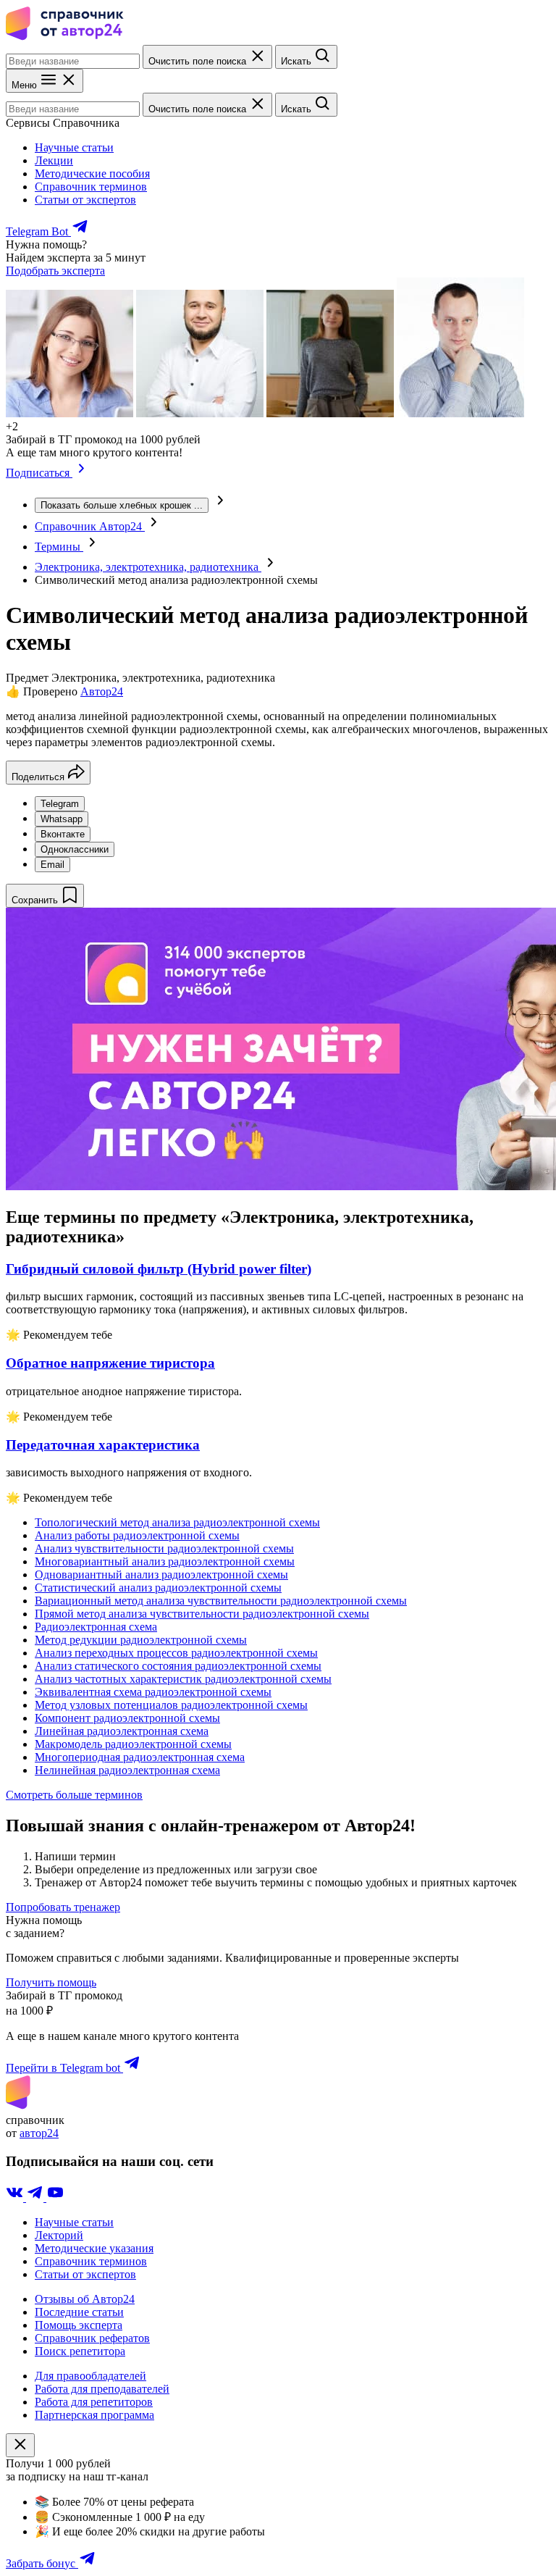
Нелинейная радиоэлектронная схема (127, 1770)
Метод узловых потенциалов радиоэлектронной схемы (171, 1705)
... (122, 505)
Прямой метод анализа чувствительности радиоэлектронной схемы (202, 1614)
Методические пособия (92, 173)
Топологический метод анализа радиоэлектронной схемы (177, 1522)
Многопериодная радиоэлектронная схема (140, 1757)
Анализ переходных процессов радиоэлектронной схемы (176, 1653)
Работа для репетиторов (94, 2402)
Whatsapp (62, 819)
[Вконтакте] (16, 2197)
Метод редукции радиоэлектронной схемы (141, 1640)
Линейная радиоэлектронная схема (122, 1731)
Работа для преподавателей (102, 2389)
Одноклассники (75, 849)
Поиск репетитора (80, 2351)
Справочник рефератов (92, 2338)
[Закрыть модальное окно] (20, 2445)
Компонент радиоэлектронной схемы (127, 1718)
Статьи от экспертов (85, 200)
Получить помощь (51, 1982)
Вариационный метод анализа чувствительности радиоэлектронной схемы (221, 1601)
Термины (59, 547)
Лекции (54, 160)
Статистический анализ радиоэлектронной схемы (158, 1588)
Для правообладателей (90, 2376)
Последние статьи (79, 2312)
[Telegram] (36, 2197)
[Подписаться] (81, 473)
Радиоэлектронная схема (96, 1627)
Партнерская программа (94, 2415)
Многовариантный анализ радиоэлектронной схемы (165, 1561)
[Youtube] (55, 2197)
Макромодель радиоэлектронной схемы (133, 1744)
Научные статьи (74, 147)
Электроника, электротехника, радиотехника (148, 567)
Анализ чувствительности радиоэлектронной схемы (164, 1548)
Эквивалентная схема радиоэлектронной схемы (153, 1692)
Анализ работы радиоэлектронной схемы (137, 1535)
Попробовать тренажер (63, 1907)
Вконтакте (63, 834)
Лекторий (59, 2235)
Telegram (60, 804)
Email (52, 865)
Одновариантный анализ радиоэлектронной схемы (161, 1575)
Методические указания (94, 2248)
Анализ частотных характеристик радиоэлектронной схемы (183, 1679)
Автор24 (102, 691)
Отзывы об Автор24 (85, 2299)
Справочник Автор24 (90, 526)
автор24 (39, 2133)
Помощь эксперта (79, 2325)
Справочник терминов (91, 187)
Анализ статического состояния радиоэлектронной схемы (178, 1666)
